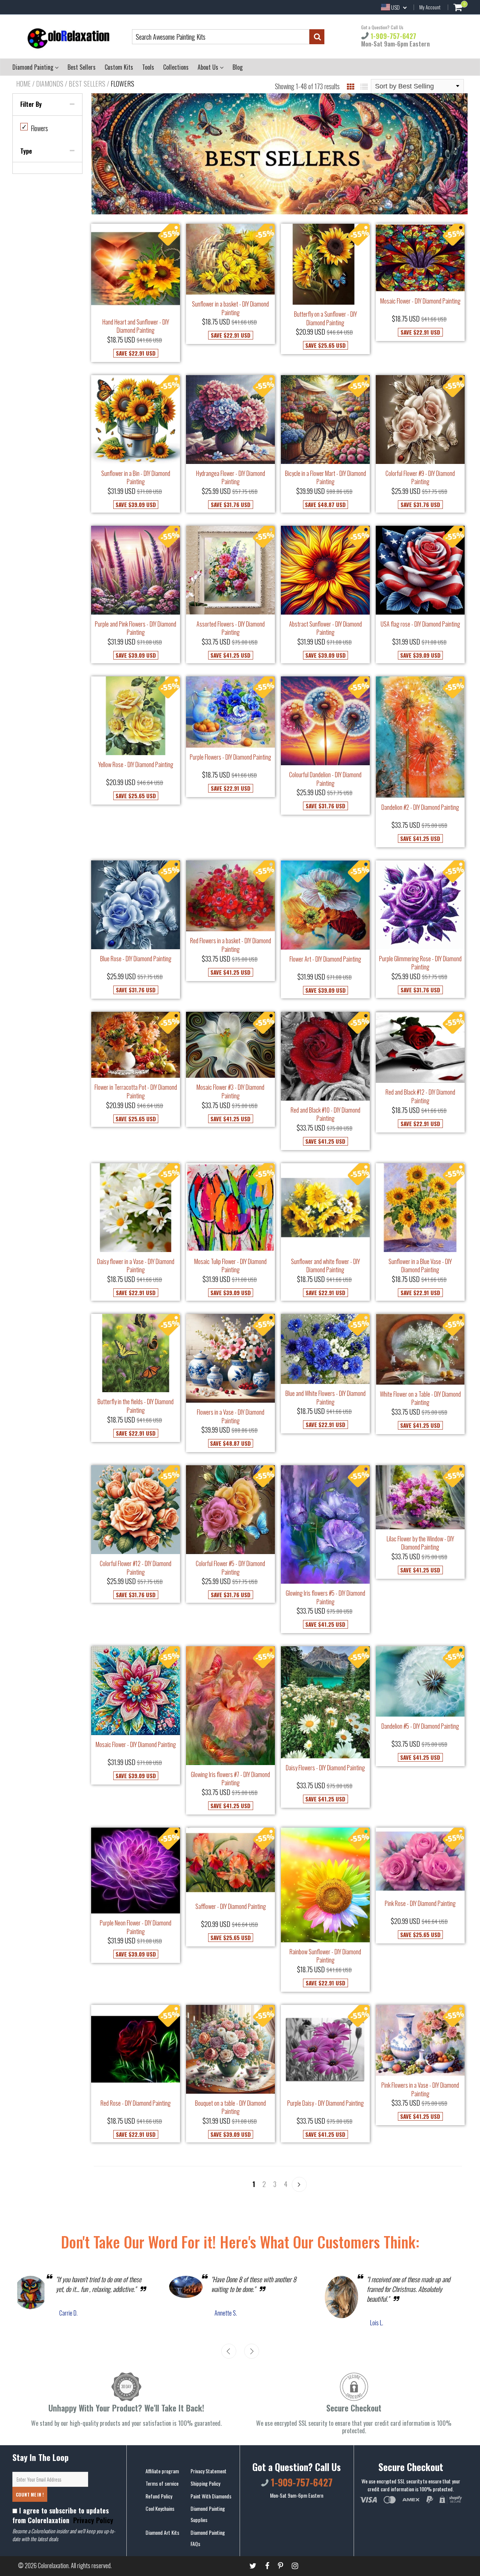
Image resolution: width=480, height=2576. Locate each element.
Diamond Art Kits (162, 2532)
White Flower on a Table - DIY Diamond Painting (420, 1398)
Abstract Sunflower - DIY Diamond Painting (325, 628)
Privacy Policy (92, 2520)
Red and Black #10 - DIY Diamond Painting (325, 1114)
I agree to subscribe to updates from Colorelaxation (63, 2515)
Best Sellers (82, 67)
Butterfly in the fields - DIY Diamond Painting (136, 1406)
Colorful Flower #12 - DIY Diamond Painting (136, 1568)
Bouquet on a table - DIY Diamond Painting (230, 2107)
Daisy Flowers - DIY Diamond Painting (325, 1768)
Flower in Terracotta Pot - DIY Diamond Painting (136, 1091)
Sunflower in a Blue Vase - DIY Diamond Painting (420, 1266)
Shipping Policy (205, 2483)
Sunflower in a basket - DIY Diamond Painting (230, 308)
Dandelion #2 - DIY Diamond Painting (420, 807)
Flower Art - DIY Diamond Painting (325, 959)
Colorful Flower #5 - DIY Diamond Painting (230, 1568)
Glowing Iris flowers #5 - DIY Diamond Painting (325, 1597)
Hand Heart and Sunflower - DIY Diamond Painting (136, 326)
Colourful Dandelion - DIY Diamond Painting (325, 779)
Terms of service (162, 2483)
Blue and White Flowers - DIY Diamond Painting (325, 1398)
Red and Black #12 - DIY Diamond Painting (420, 1096)
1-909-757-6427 (392, 36)
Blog (238, 67)
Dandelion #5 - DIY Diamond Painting (420, 1726)
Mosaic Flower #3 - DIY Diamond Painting (230, 1091)
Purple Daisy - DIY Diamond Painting (325, 2103)
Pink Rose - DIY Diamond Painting (420, 1903)
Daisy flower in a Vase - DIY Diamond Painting (136, 1266)
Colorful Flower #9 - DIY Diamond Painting (420, 478)
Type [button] (26, 151)
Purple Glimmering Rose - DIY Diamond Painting (420, 963)
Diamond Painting (34, 67)
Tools (148, 67)
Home (23, 84)
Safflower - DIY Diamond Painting (231, 1906)
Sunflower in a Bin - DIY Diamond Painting (136, 478)
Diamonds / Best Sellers (71, 84)
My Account (430, 7)
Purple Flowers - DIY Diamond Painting (230, 757)
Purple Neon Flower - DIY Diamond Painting (136, 1927)
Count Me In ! (30, 2494)
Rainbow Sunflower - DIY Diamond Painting (325, 1956)
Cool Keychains (160, 2508)
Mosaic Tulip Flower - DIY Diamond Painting (230, 1266)
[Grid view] (351, 86)
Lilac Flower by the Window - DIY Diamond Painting (420, 1543)
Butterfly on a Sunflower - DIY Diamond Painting (325, 318)
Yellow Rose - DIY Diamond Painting (136, 764)
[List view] (364, 86)
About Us (209, 67)
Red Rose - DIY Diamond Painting (136, 2103)
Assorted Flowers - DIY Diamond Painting (231, 628)
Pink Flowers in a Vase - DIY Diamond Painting (420, 2089)
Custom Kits (119, 67)
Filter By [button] (31, 104)
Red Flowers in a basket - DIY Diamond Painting (231, 945)
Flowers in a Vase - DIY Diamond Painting (231, 1416)
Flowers (35, 128)
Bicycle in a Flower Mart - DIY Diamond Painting (325, 478)
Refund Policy (159, 2496)
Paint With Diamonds (211, 2496)
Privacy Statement (208, 2471)
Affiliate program (162, 2471)
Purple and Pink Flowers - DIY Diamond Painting (136, 628)
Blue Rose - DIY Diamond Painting (136, 959)
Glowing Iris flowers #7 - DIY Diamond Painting (230, 1779)
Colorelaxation (53, 2566)
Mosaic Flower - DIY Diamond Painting (420, 301)
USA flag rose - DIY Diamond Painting (420, 624)
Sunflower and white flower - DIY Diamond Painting (325, 1266)
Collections (176, 67)
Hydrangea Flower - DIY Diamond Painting (231, 478)
